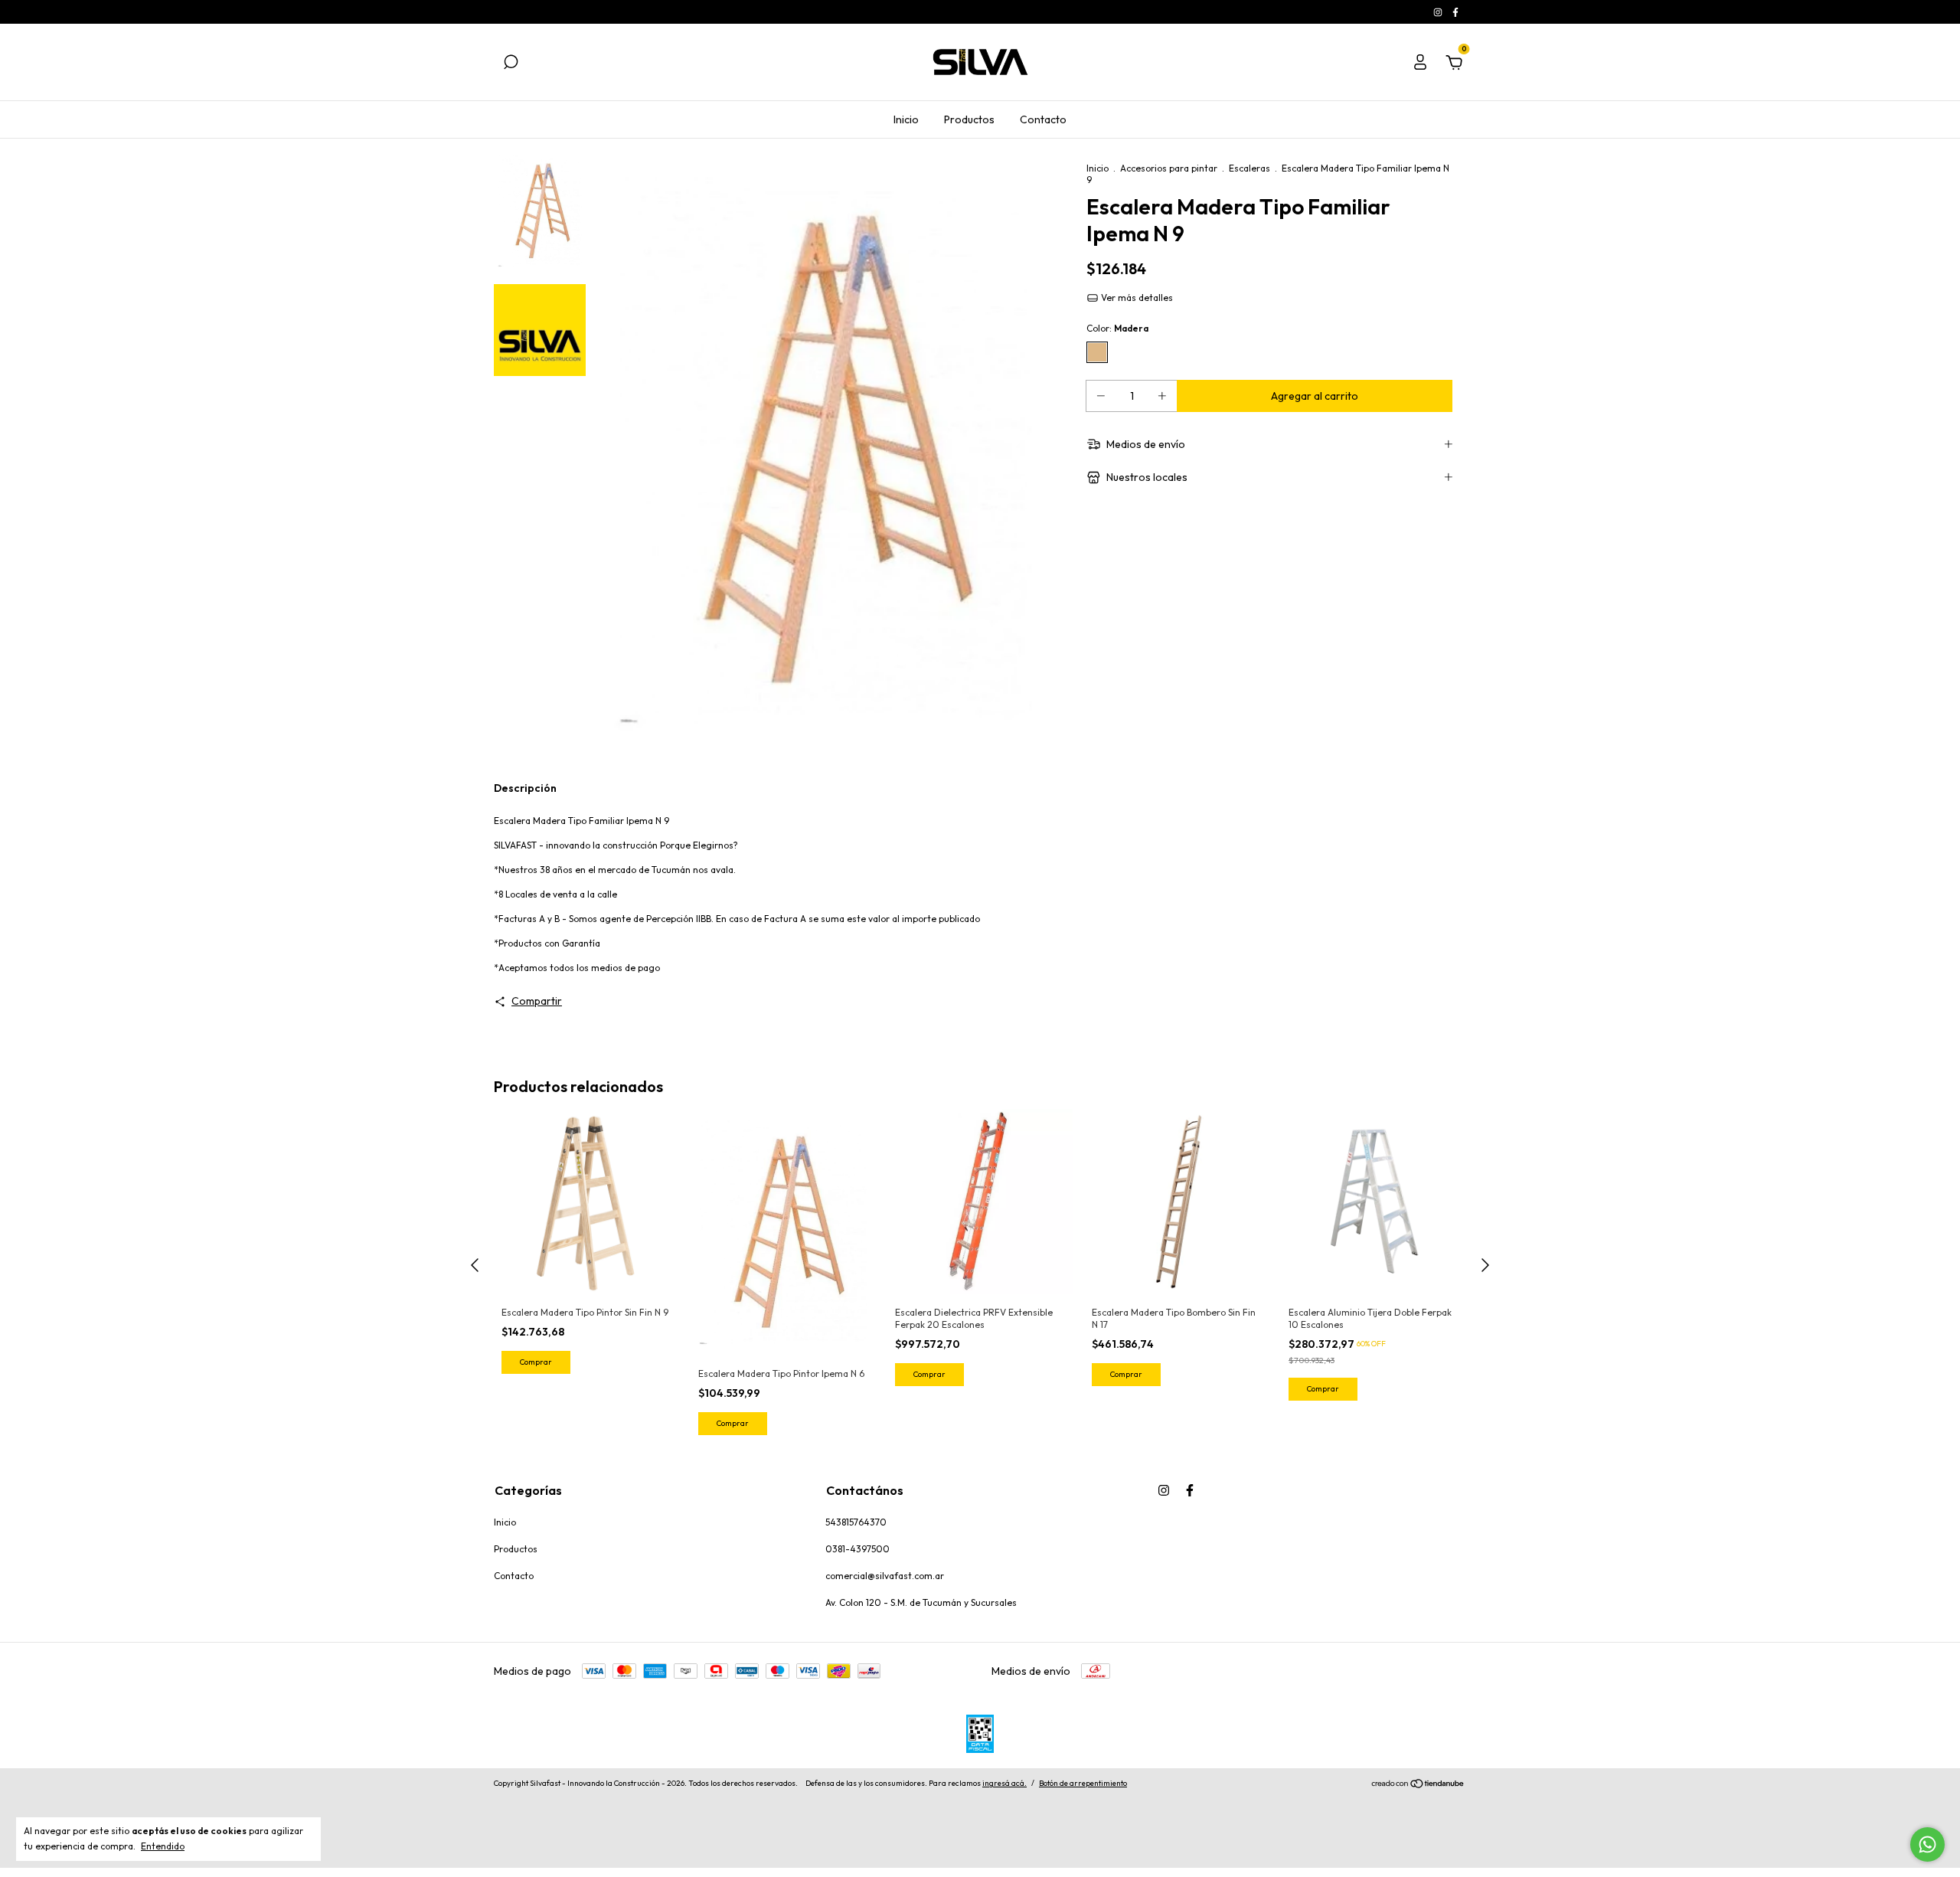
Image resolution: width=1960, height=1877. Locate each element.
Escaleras (1249, 168)
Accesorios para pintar (1169, 168)
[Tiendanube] (1418, 1785)
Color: (1117, 328)
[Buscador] (511, 64)
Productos (969, 119)
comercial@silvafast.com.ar (885, 1576)
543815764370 (856, 1522)
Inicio (906, 119)
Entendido (163, 1846)
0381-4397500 (857, 1549)
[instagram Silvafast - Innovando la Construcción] (1439, 12)
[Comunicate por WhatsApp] (1927, 1844)
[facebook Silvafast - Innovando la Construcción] (1455, 12)
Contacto (1043, 119)
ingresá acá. (1004, 1783)
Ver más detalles (1136, 298)
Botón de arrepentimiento (1083, 1783)
